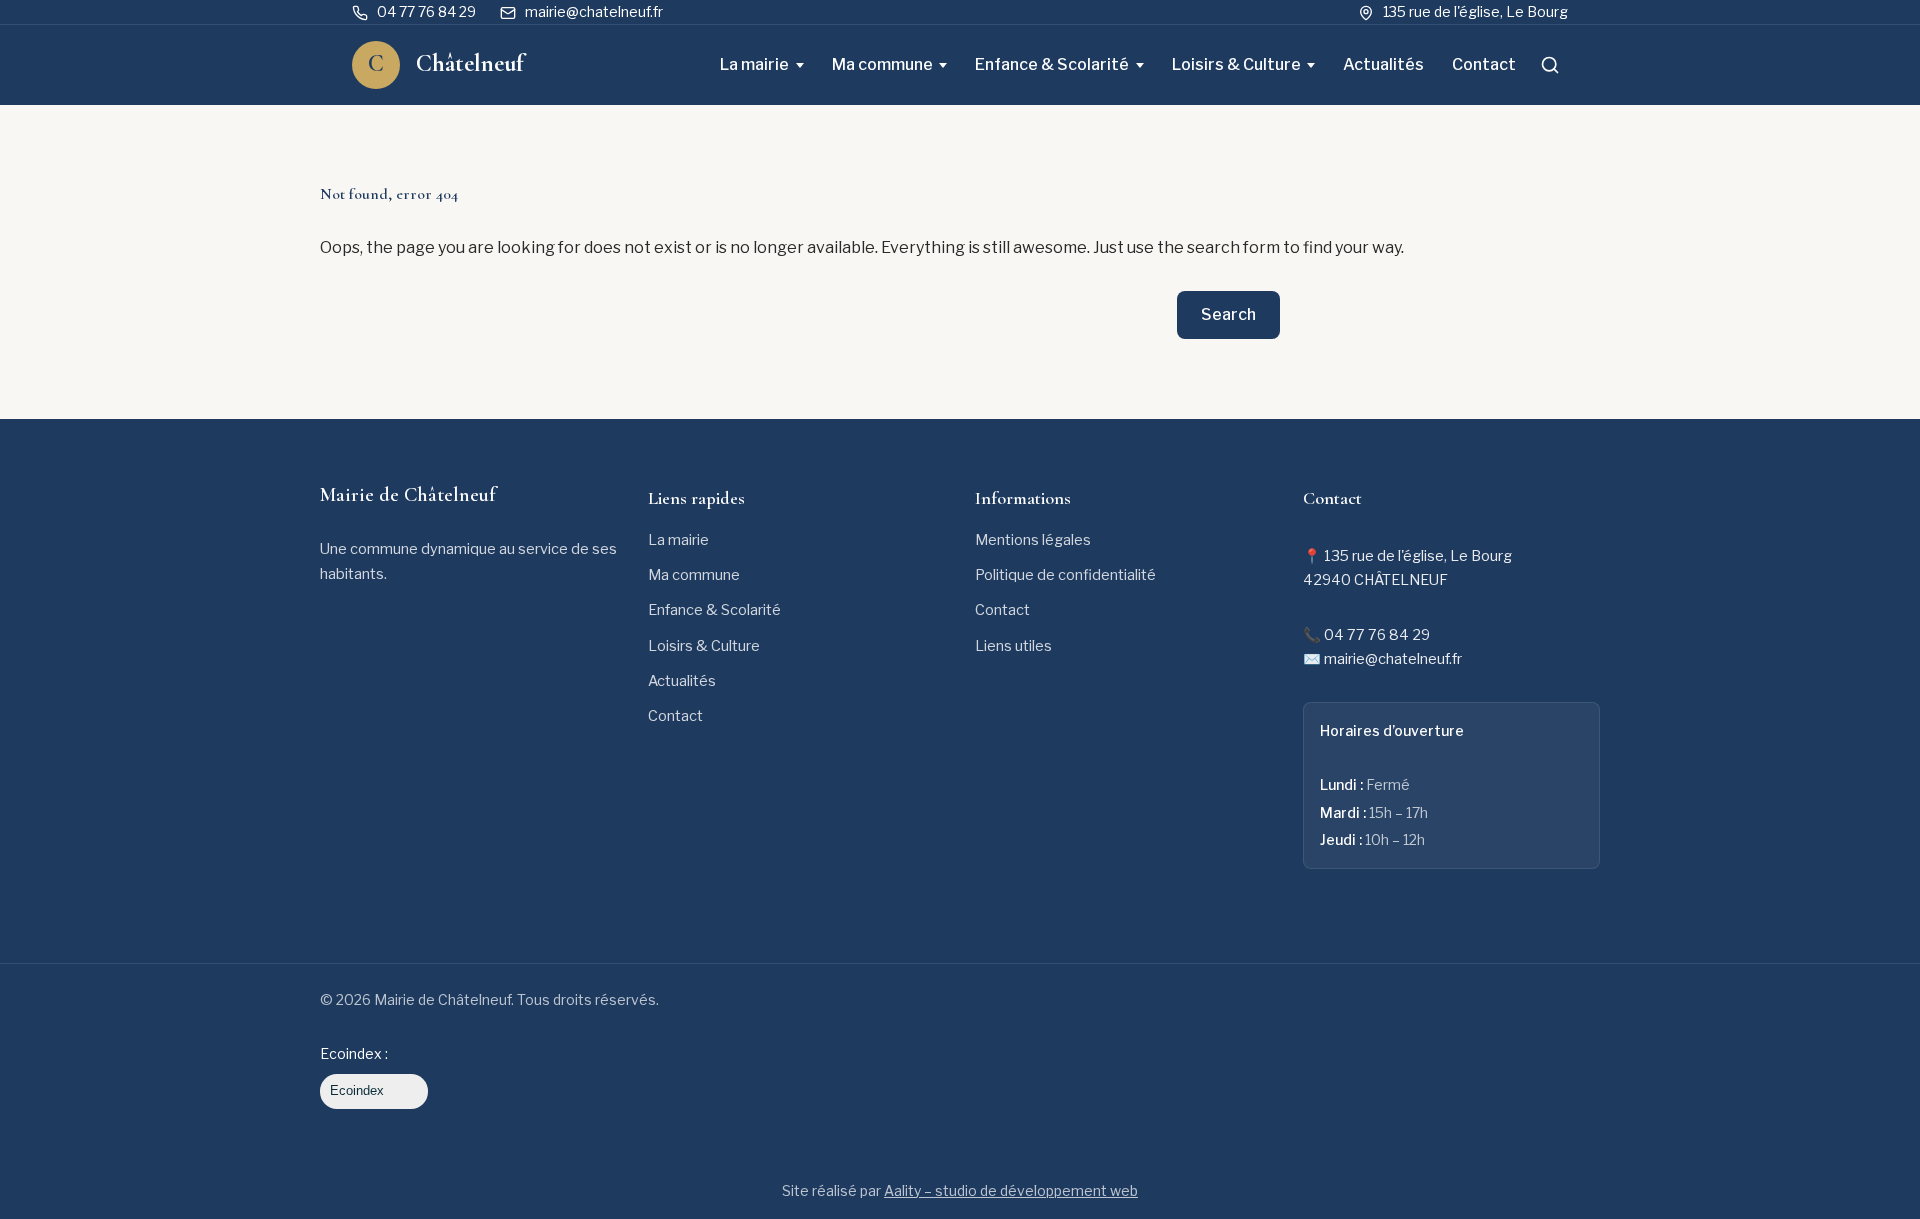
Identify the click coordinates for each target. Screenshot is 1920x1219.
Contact (1484, 64)
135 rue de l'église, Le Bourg (1475, 11)
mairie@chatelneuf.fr (594, 11)
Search (1228, 314)
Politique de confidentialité (1065, 575)
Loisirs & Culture (1236, 64)
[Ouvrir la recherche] (1550, 65)
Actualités (1383, 64)
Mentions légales (1033, 540)
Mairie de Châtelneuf (408, 495)
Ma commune (882, 64)
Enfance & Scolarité (1052, 64)
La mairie (754, 64)
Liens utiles (1013, 646)
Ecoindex (357, 1090)
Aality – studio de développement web (1011, 1190)
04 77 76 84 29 (426, 11)
